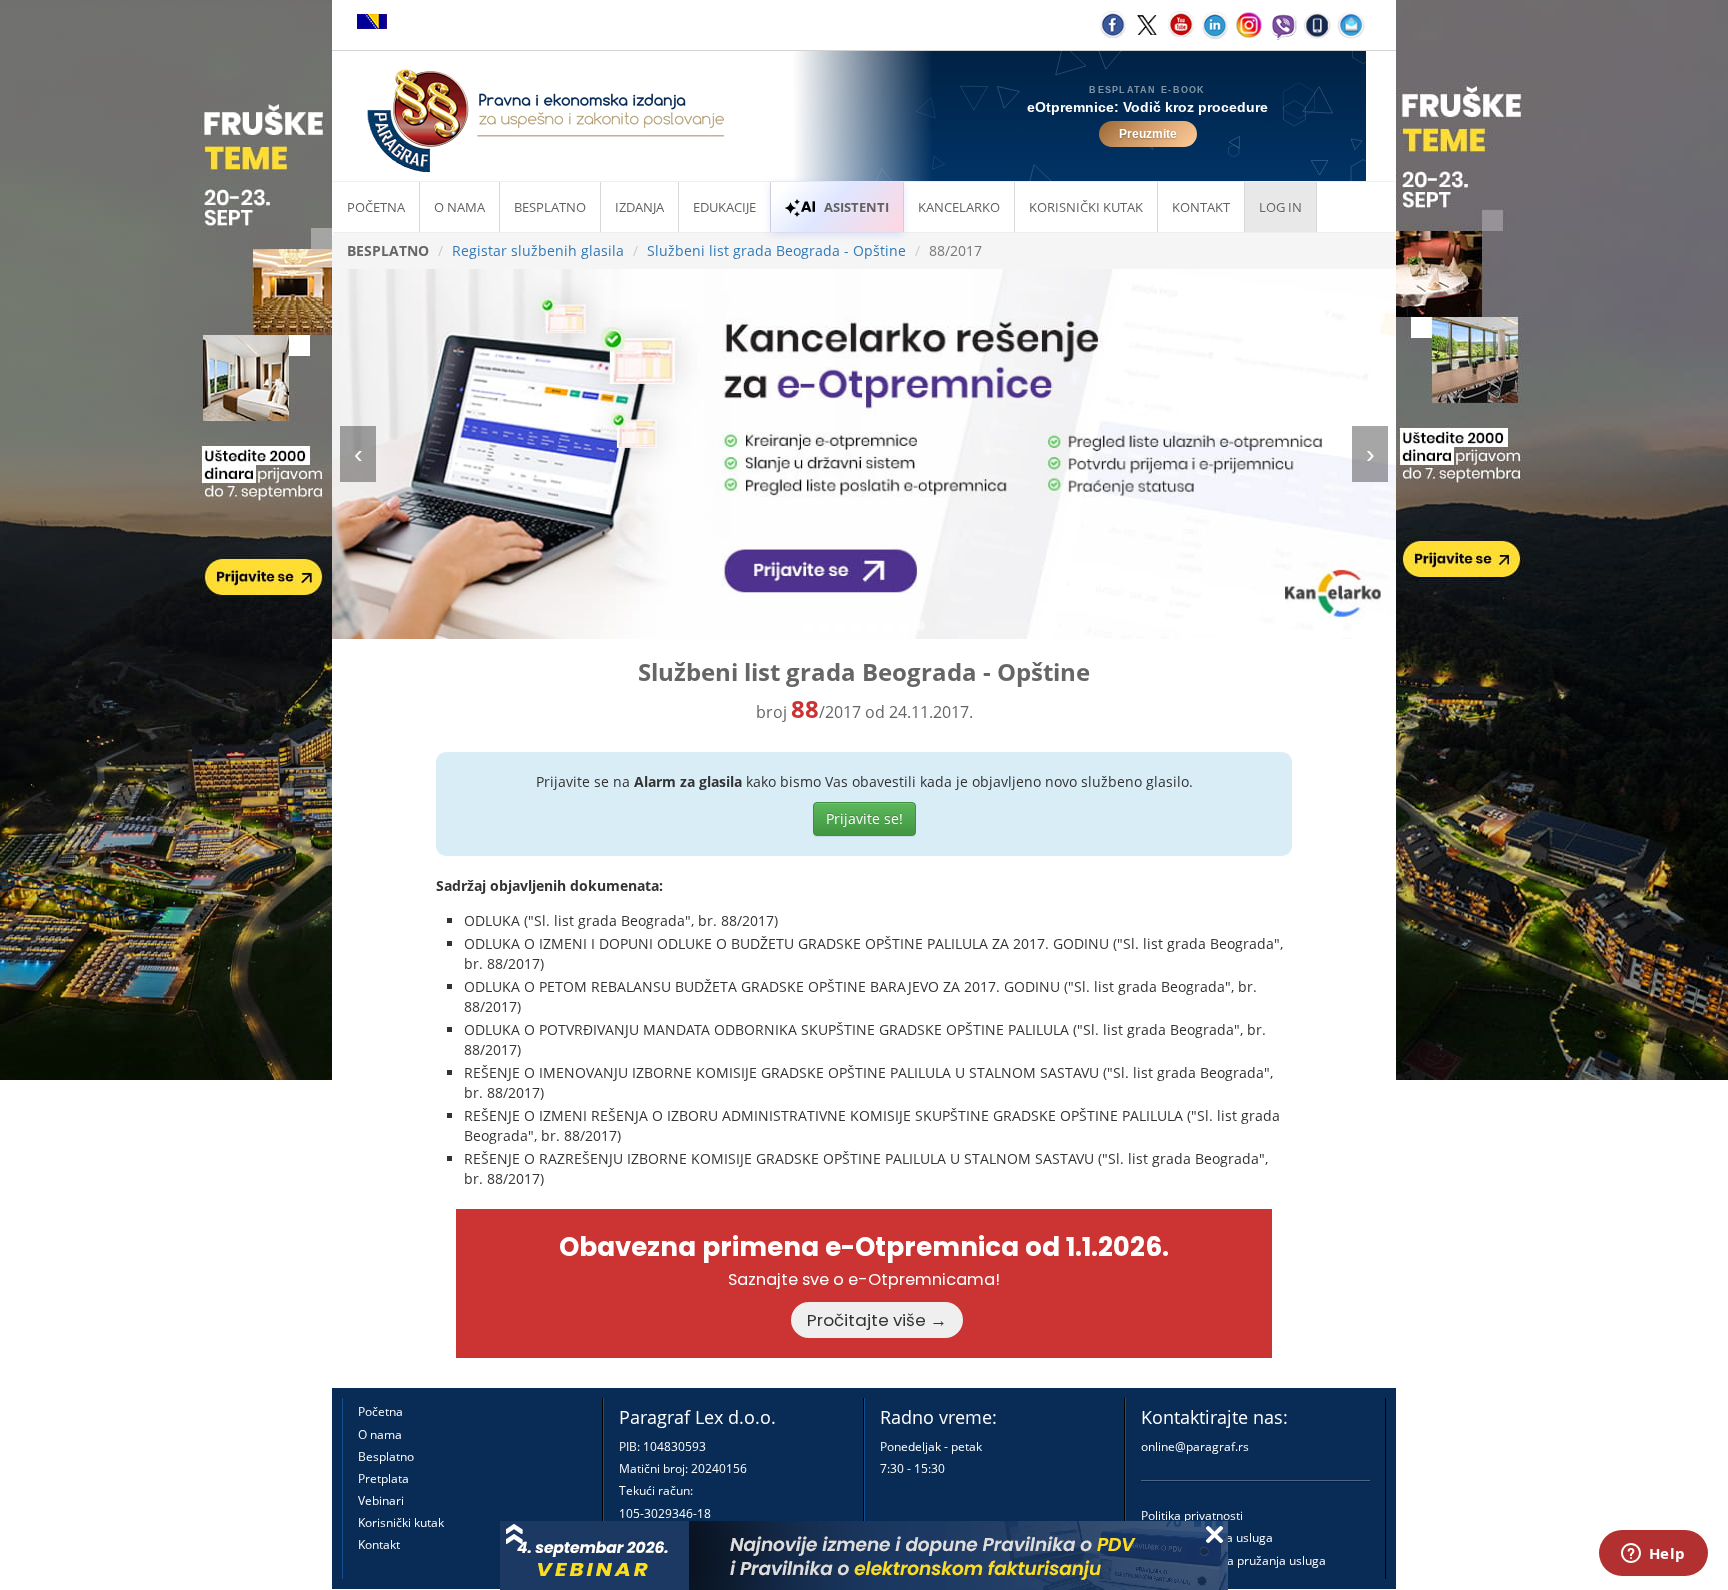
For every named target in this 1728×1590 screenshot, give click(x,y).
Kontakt (379, 1544)
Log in (1280, 207)
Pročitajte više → (877, 1320)
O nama (459, 207)
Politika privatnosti (1192, 1515)
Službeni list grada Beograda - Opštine (776, 250)
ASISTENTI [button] (856, 207)
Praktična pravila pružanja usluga (1233, 1560)
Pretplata (383, 1478)
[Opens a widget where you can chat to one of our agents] (1653, 1555)
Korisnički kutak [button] (1086, 207)
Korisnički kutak (401, 1522)
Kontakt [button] (1201, 207)
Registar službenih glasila (538, 250)
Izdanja (639, 207)
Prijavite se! (864, 818)
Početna (376, 207)
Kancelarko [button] (959, 207)
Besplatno (550, 207)
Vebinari (381, 1500)
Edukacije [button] (724, 207)
